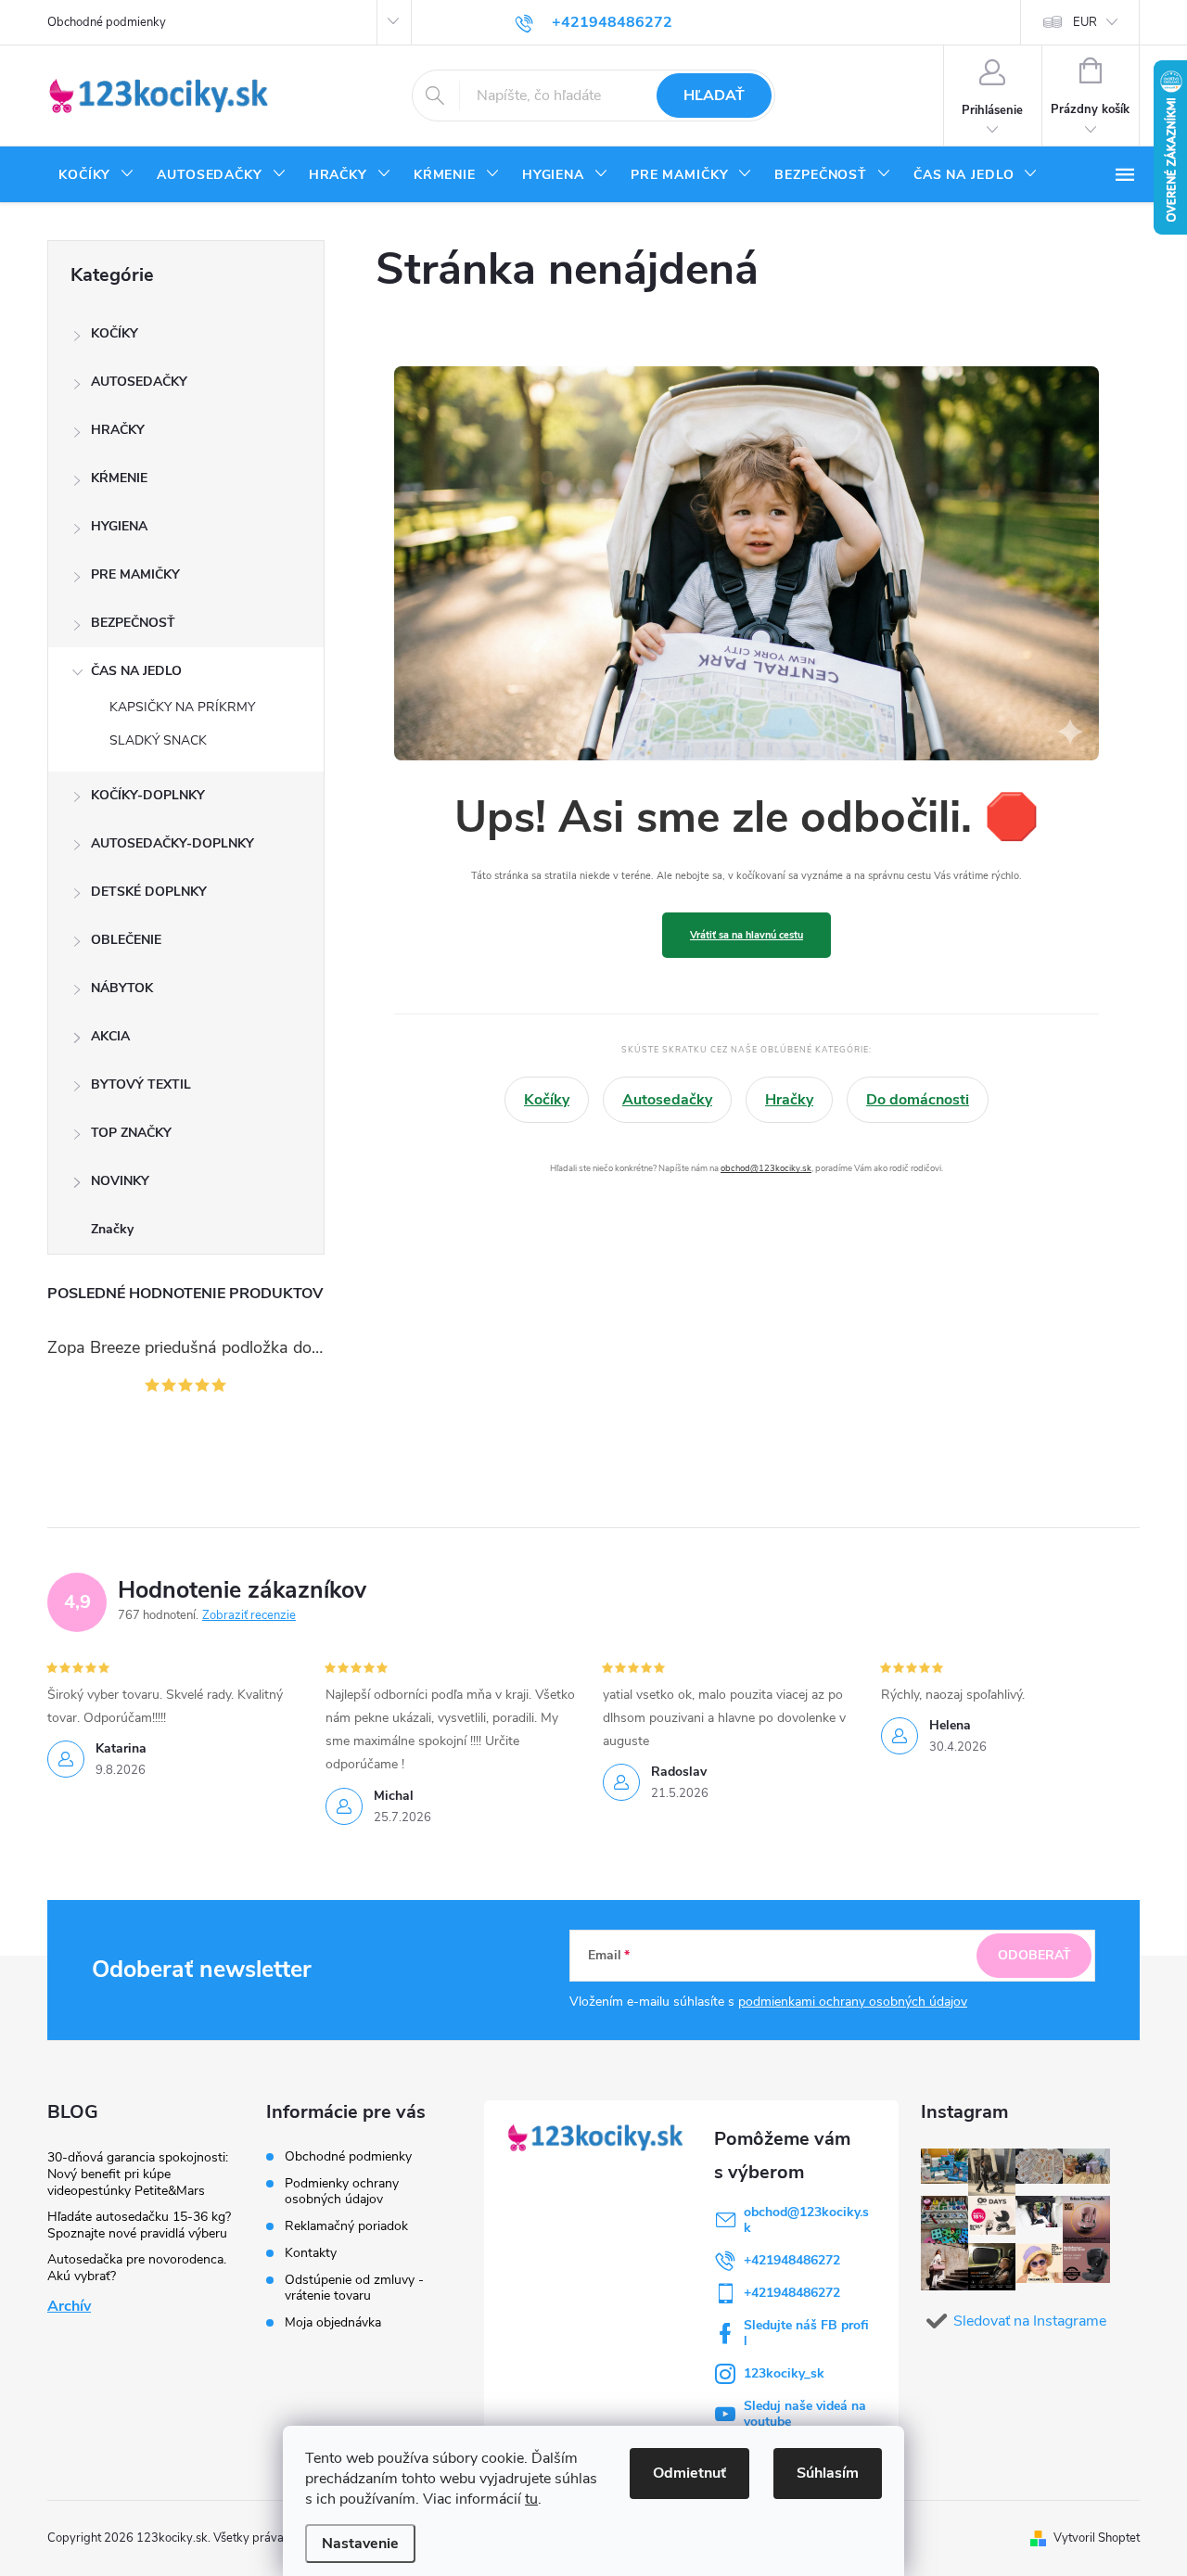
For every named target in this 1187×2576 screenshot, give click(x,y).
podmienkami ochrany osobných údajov (853, 2002)
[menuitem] (96, 175)
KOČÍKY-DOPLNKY (148, 795)
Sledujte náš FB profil (806, 2333)
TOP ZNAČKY (131, 1133)
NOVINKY (120, 1181)
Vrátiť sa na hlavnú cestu (747, 935)
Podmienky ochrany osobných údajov (342, 2191)
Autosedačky (667, 1100)
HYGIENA (119, 526)
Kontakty (311, 2253)
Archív (69, 2306)
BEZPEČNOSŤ (133, 623)
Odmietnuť (689, 2473)
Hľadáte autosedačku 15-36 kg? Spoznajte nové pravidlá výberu (139, 2225)
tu (531, 2499)
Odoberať (1034, 1955)
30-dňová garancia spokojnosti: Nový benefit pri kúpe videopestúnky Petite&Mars (138, 2174)
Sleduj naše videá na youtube (805, 2414)
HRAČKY (118, 430)
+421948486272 (792, 2260)
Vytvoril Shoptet (1097, 2538)
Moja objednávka (333, 2322)
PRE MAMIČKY (135, 574)
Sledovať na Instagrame (1030, 2321)
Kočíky (547, 1100)
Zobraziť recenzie (249, 1615)
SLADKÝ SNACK (158, 740)
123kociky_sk (784, 2373)
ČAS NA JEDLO (136, 671)
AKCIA (110, 1036)
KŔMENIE (119, 478)
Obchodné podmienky (107, 22)
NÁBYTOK (122, 988)
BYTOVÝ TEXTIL (141, 1084)
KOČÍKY (115, 333)
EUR (1085, 22)
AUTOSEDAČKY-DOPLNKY (172, 843)
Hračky (789, 1100)
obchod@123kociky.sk (766, 1168)
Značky (112, 1229)
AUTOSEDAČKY (139, 382)
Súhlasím (828, 2473)
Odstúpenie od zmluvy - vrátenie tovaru (354, 2288)
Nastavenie (360, 2544)
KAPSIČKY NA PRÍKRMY (182, 707)
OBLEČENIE (126, 940)
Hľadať (714, 96)
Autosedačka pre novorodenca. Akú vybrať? (137, 2268)
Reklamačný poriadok (346, 2226)
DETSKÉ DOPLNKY (149, 892)
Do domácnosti (918, 1100)
